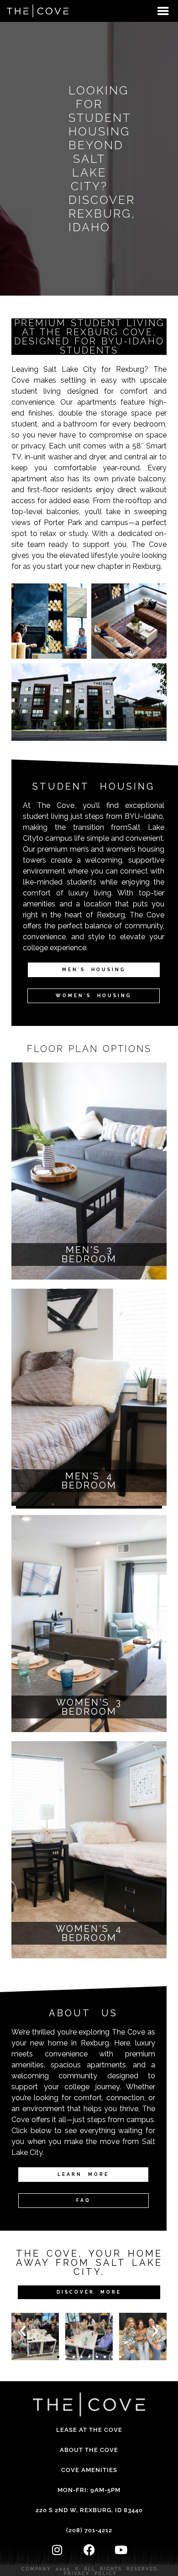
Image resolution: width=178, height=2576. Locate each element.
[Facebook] (89, 2550)
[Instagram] (57, 2550)
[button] (23, 2331)
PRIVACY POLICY (90, 2573)
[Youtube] (121, 2550)
